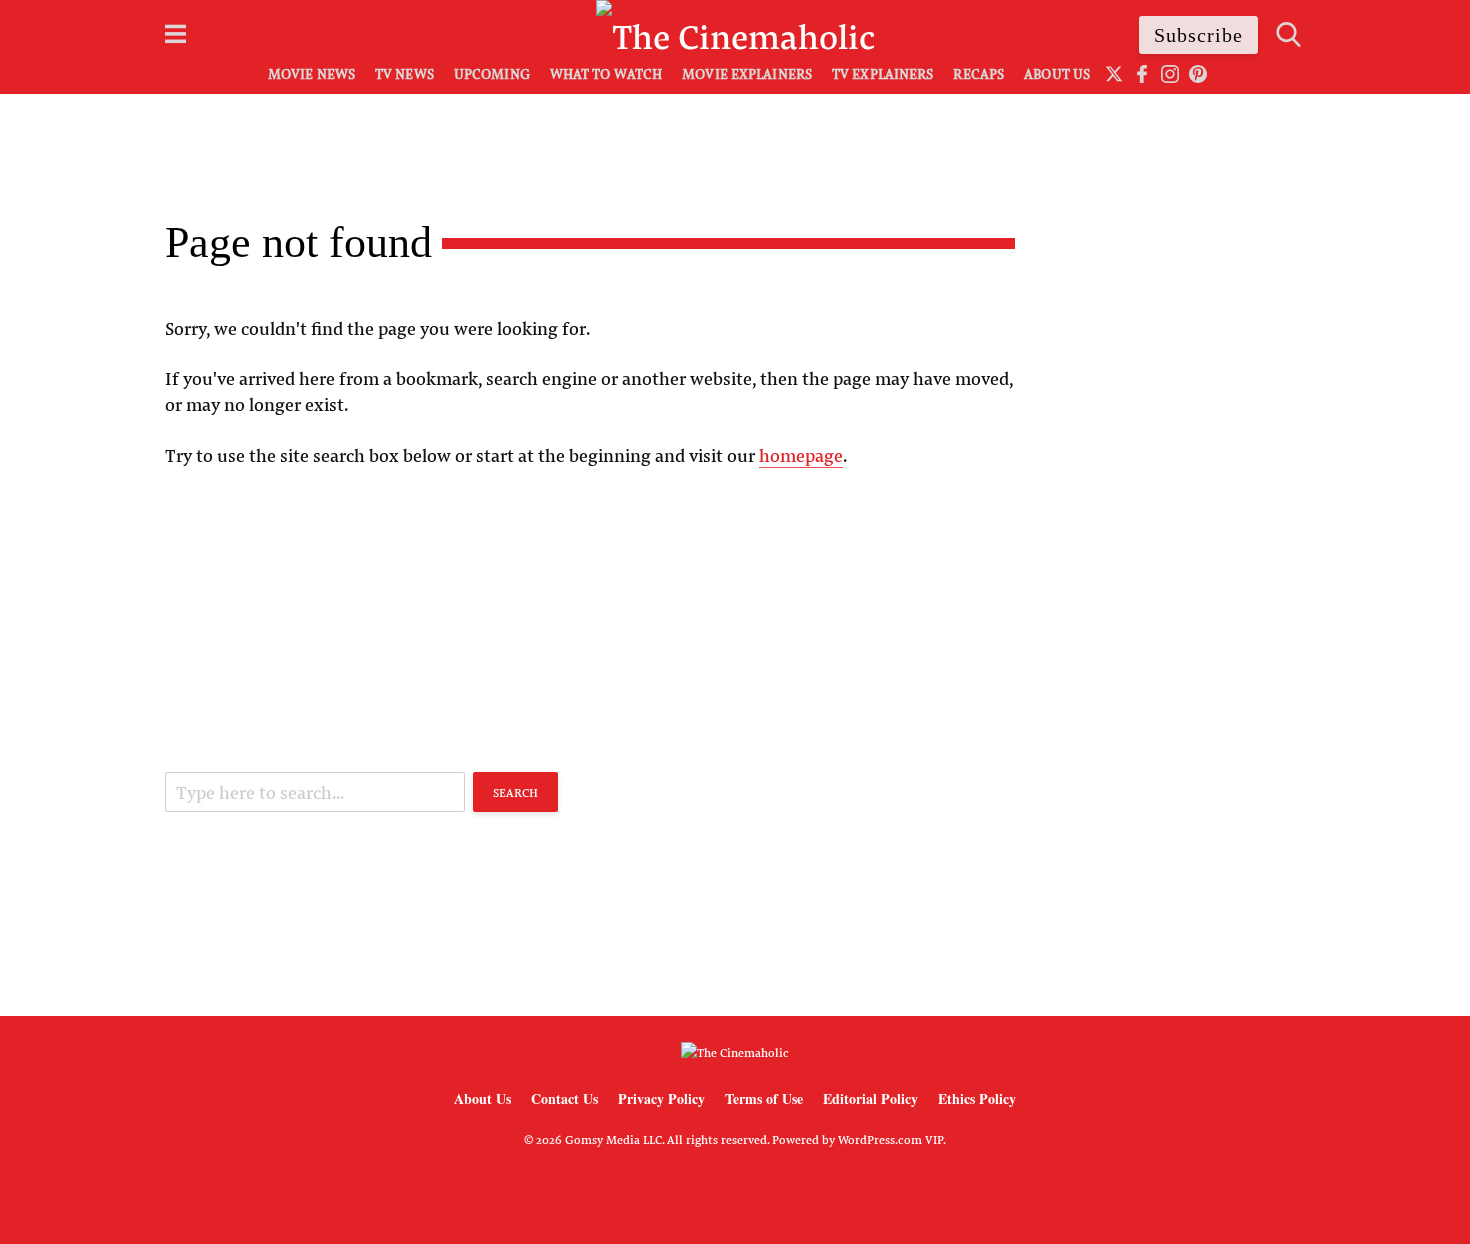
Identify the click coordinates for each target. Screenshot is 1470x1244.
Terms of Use (764, 1098)
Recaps (978, 73)
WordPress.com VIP (890, 1139)
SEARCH (515, 792)
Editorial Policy (870, 1098)
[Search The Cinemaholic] (1288, 34)
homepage (801, 455)
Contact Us (564, 1098)
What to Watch (606, 73)
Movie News (311, 73)
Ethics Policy (977, 1098)
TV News (404, 73)
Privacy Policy (661, 1098)
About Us (1057, 73)
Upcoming (492, 73)
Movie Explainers (747, 73)
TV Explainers (882, 73)
